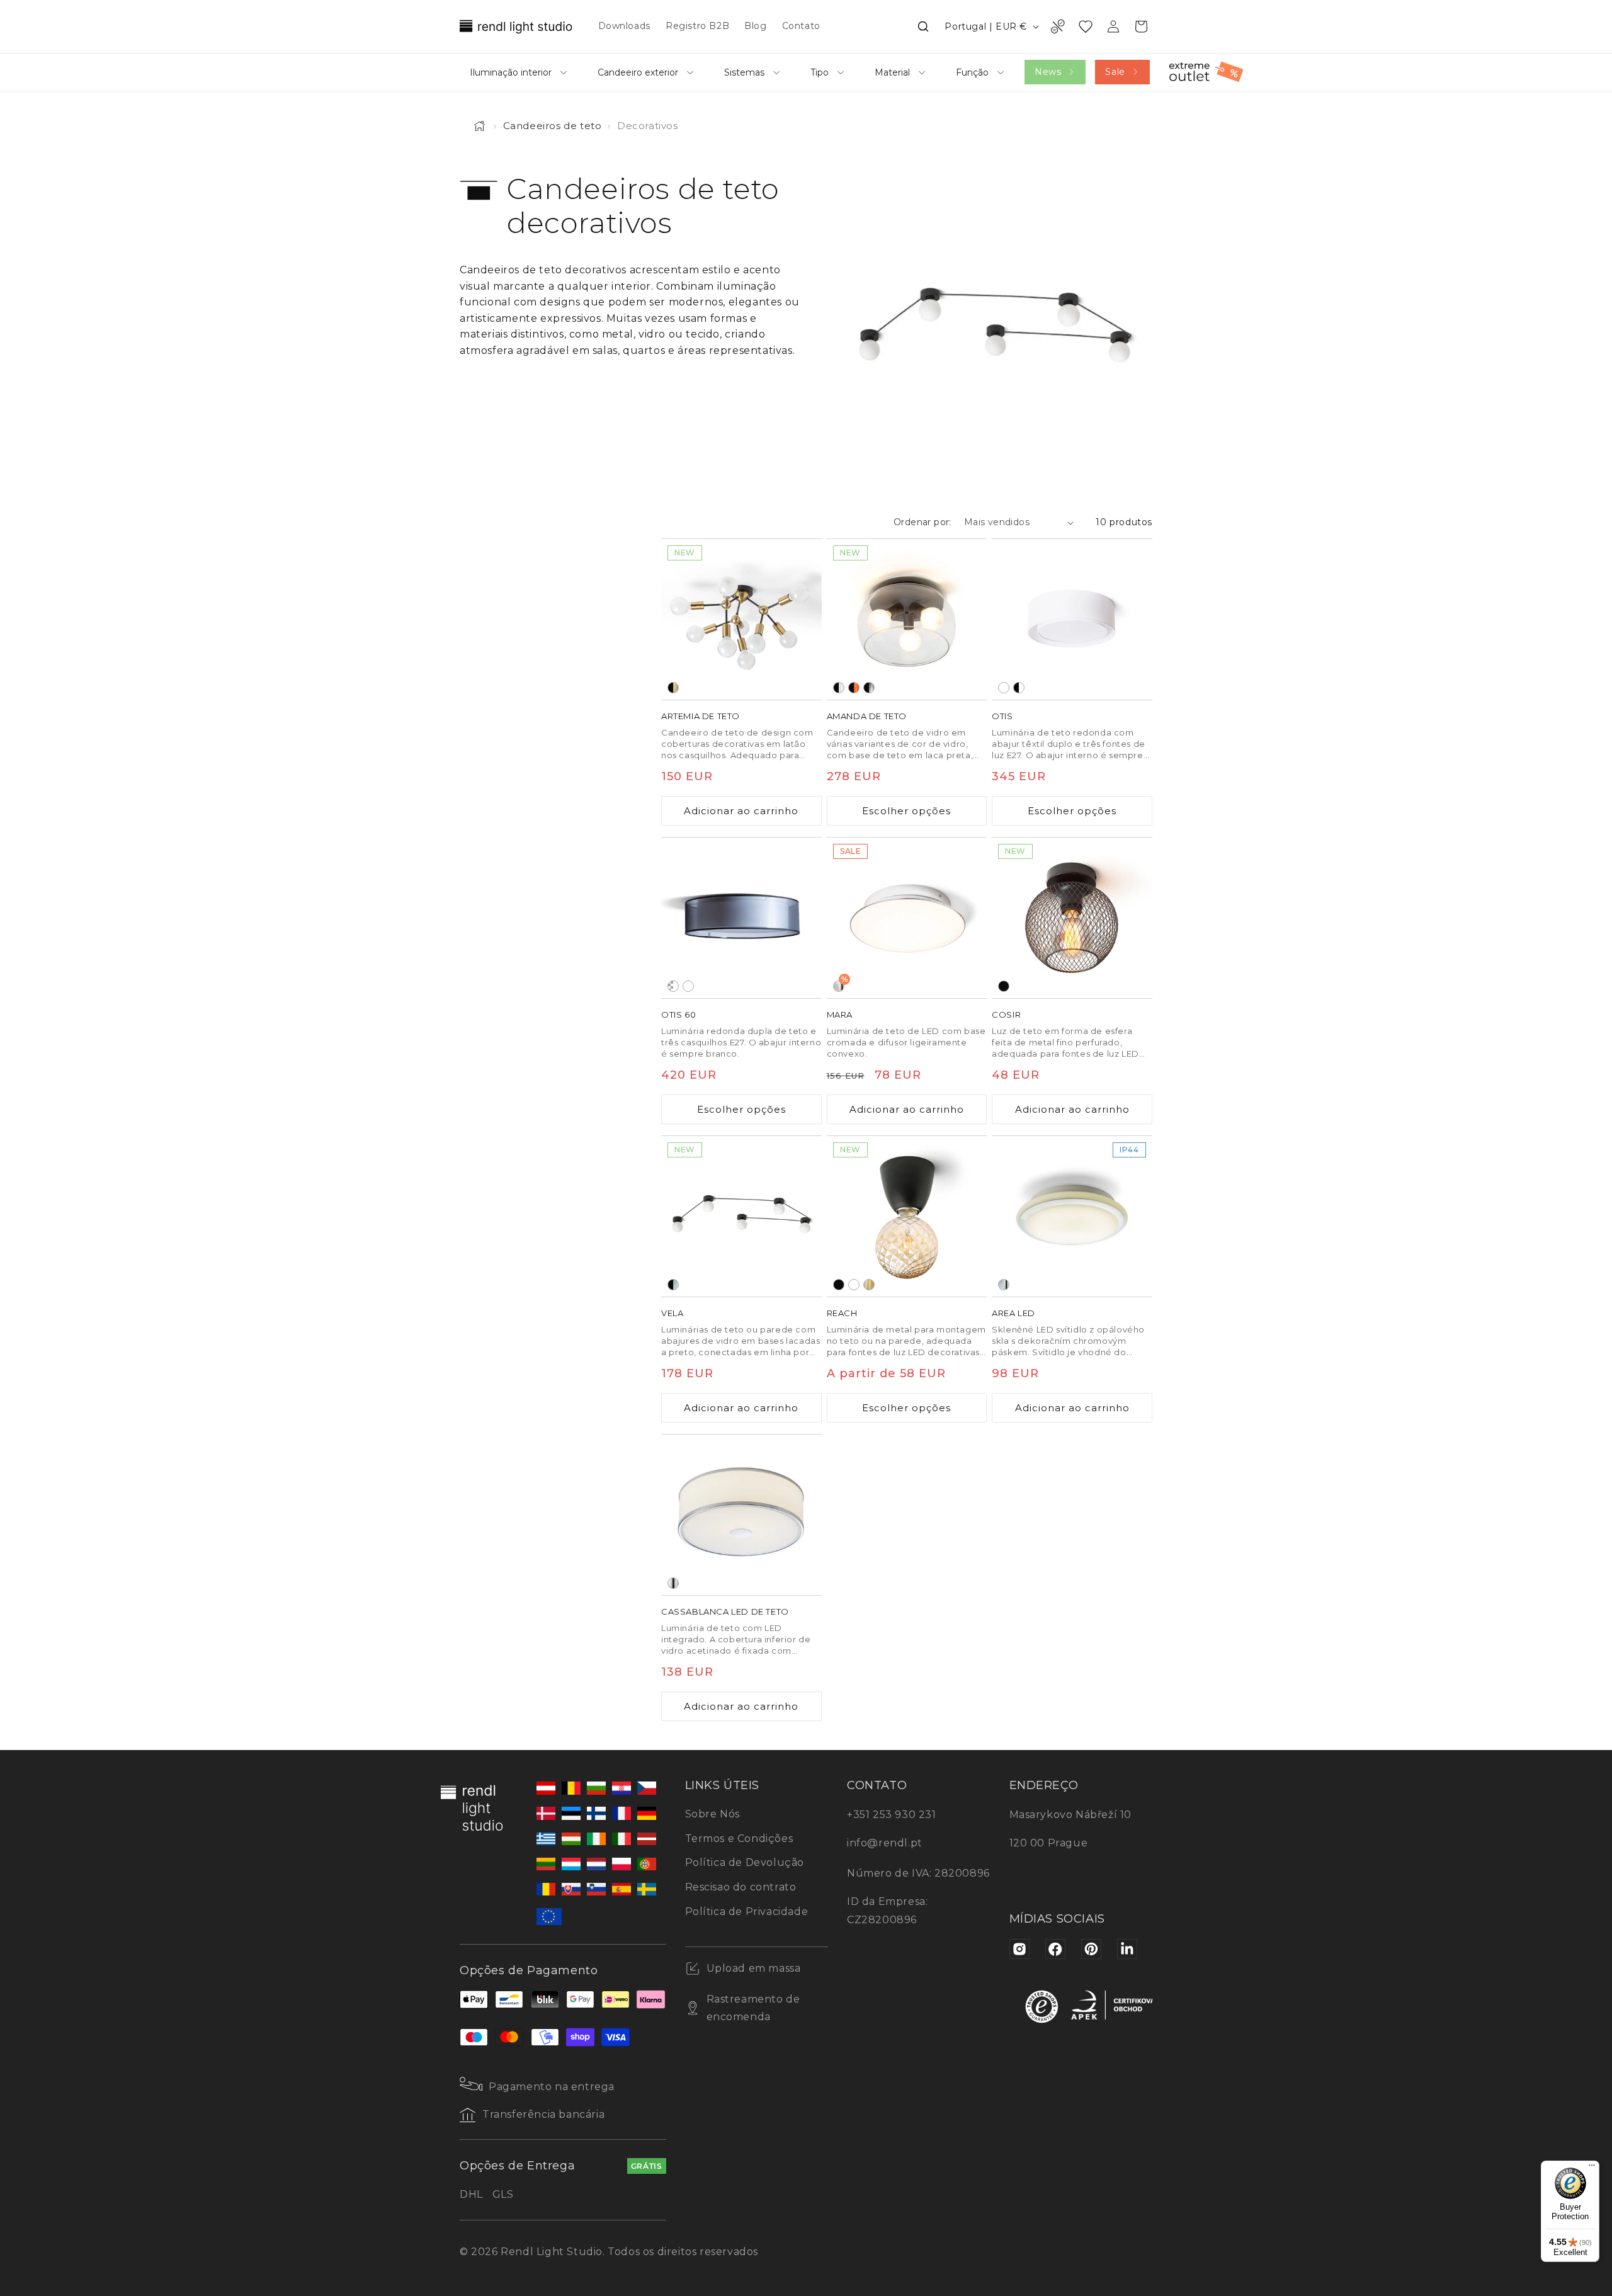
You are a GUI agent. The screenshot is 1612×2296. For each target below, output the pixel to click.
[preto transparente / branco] (673, 986)
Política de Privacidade (747, 1912)
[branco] (854, 1285)
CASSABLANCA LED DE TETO (725, 1611)
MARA (840, 1014)
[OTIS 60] (741, 918)
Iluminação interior (511, 72)
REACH (842, 1313)
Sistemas (744, 72)
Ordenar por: (922, 522)
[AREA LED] (1072, 1216)
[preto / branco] (1019, 688)
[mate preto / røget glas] (869, 688)
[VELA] (741, 1216)
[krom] (673, 1583)
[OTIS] (1072, 619)
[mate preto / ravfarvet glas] (854, 688)
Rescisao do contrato (741, 1887)
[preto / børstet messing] (673, 688)
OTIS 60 (678, 1014)
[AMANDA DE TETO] (907, 619)
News (1048, 72)
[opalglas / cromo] (1004, 1285)
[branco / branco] (1004, 688)
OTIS (1002, 716)
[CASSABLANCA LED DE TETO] (741, 1515)
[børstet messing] (869, 1285)
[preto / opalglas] (673, 1285)
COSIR (1006, 1014)
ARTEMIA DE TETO (701, 716)
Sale (1115, 72)
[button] (923, 26)
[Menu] (1592, 2168)
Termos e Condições (739, 1839)
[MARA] (907, 918)
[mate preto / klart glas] (839, 688)
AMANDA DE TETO (867, 716)
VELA (672, 1313)
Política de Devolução (745, 1862)
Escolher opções (906, 811)
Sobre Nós (712, 1814)
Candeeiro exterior (638, 72)
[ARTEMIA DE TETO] (741, 619)
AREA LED (1013, 1313)
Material (892, 72)
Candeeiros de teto (553, 126)
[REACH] (907, 1216)
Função (972, 72)
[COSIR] (1072, 918)
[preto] (1004, 986)
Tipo (820, 72)
